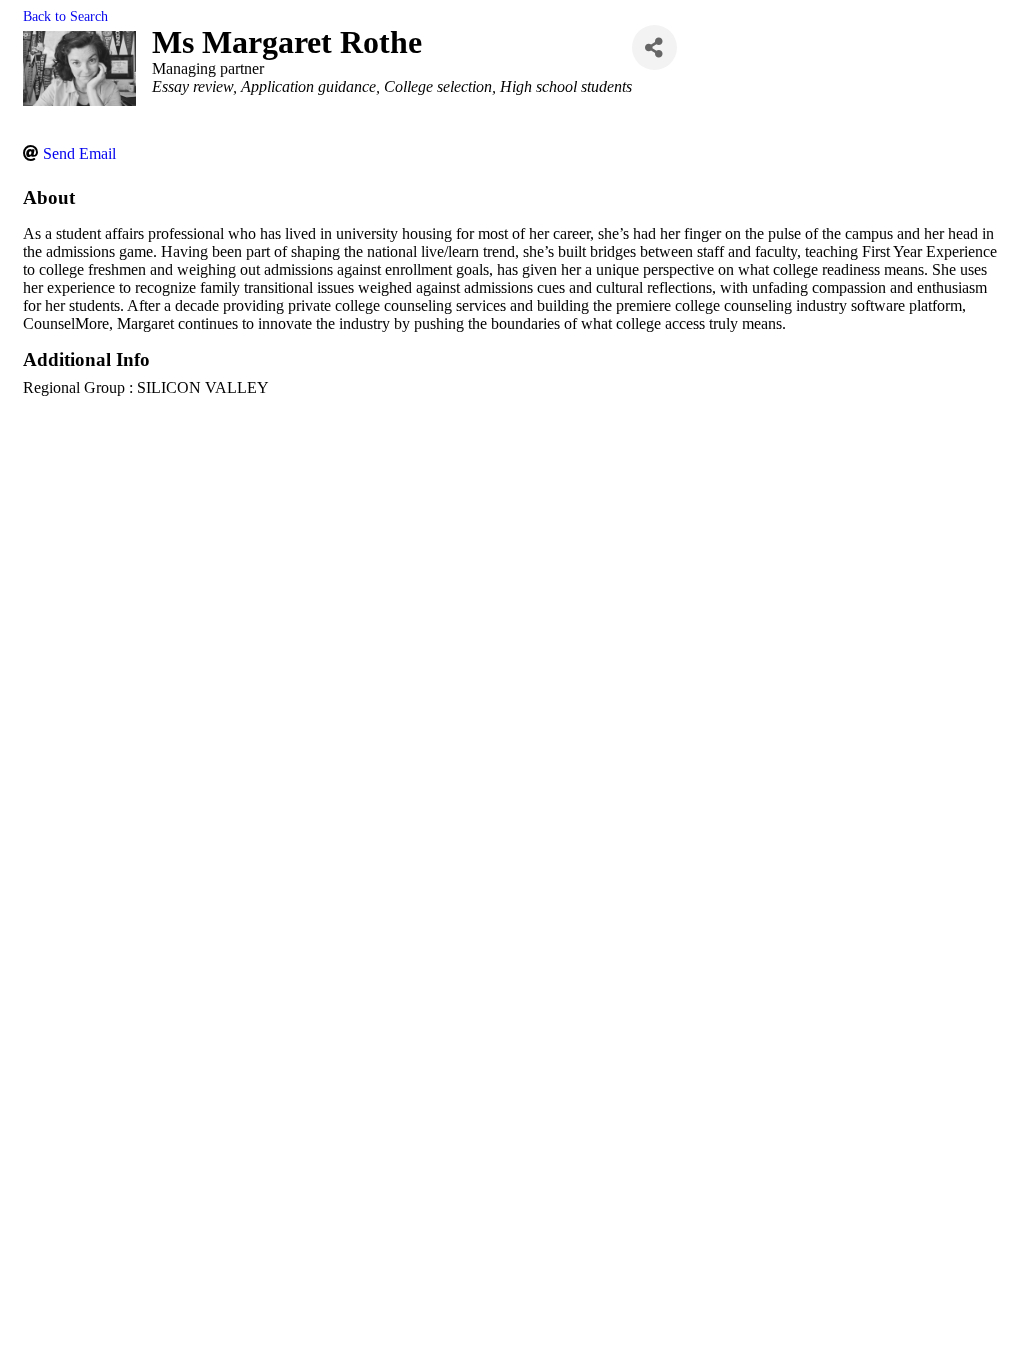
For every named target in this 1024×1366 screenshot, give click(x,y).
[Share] (654, 47)
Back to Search (65, 16)
